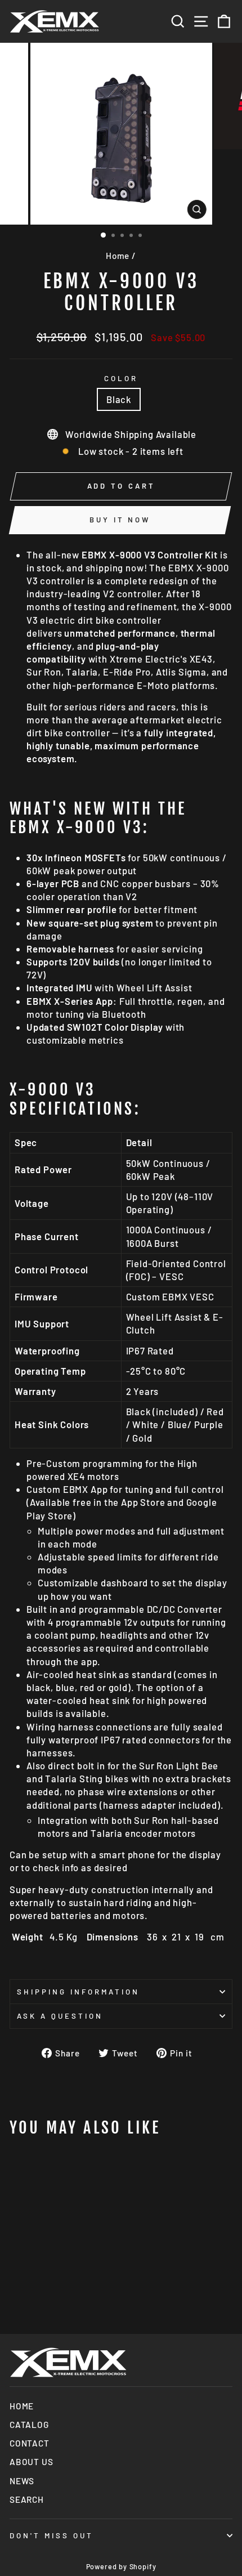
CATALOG (29, 2425)
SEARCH (27, 2499)
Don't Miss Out (51, 2535)
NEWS (22, 2481)
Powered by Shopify (121, 2566)
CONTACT (30, 2443)
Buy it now (120, 520)
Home (118, 256)
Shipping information (78, 1992)
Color (121, 378)
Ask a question (60, 2016)
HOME (22, 2406)
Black (119, 399)
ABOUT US (32, 2462)
